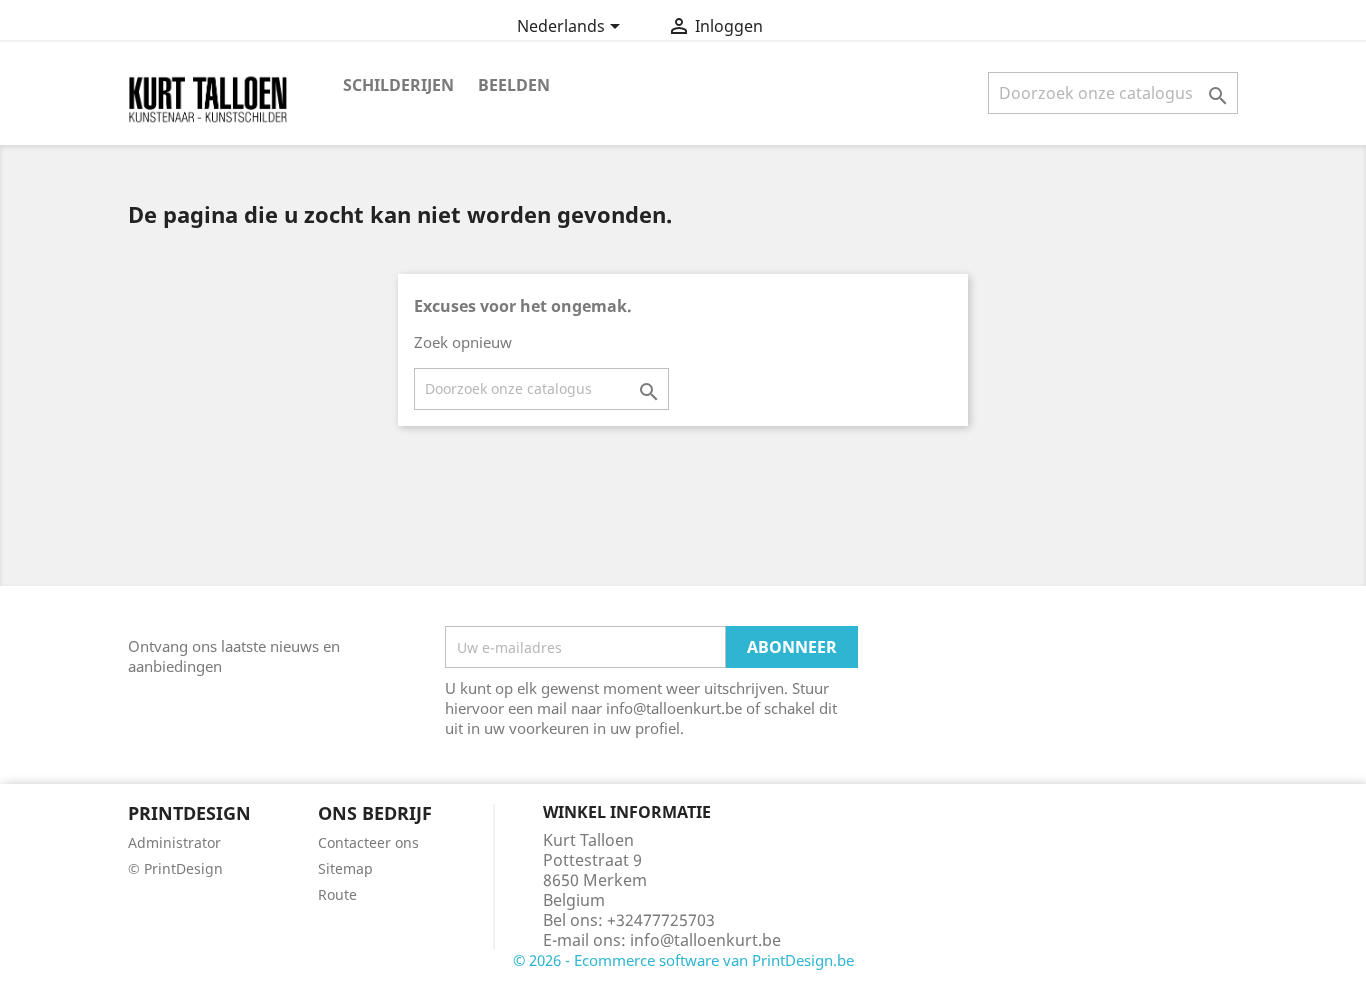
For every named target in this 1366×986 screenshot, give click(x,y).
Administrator (174, 842)
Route (337, 894)
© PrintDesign (175, 868)
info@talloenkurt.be (705, 940)
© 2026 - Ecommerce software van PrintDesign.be (683, 960)
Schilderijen (398, 85)
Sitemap (345, 868)
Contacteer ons (368, 842)
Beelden (514, 85)
